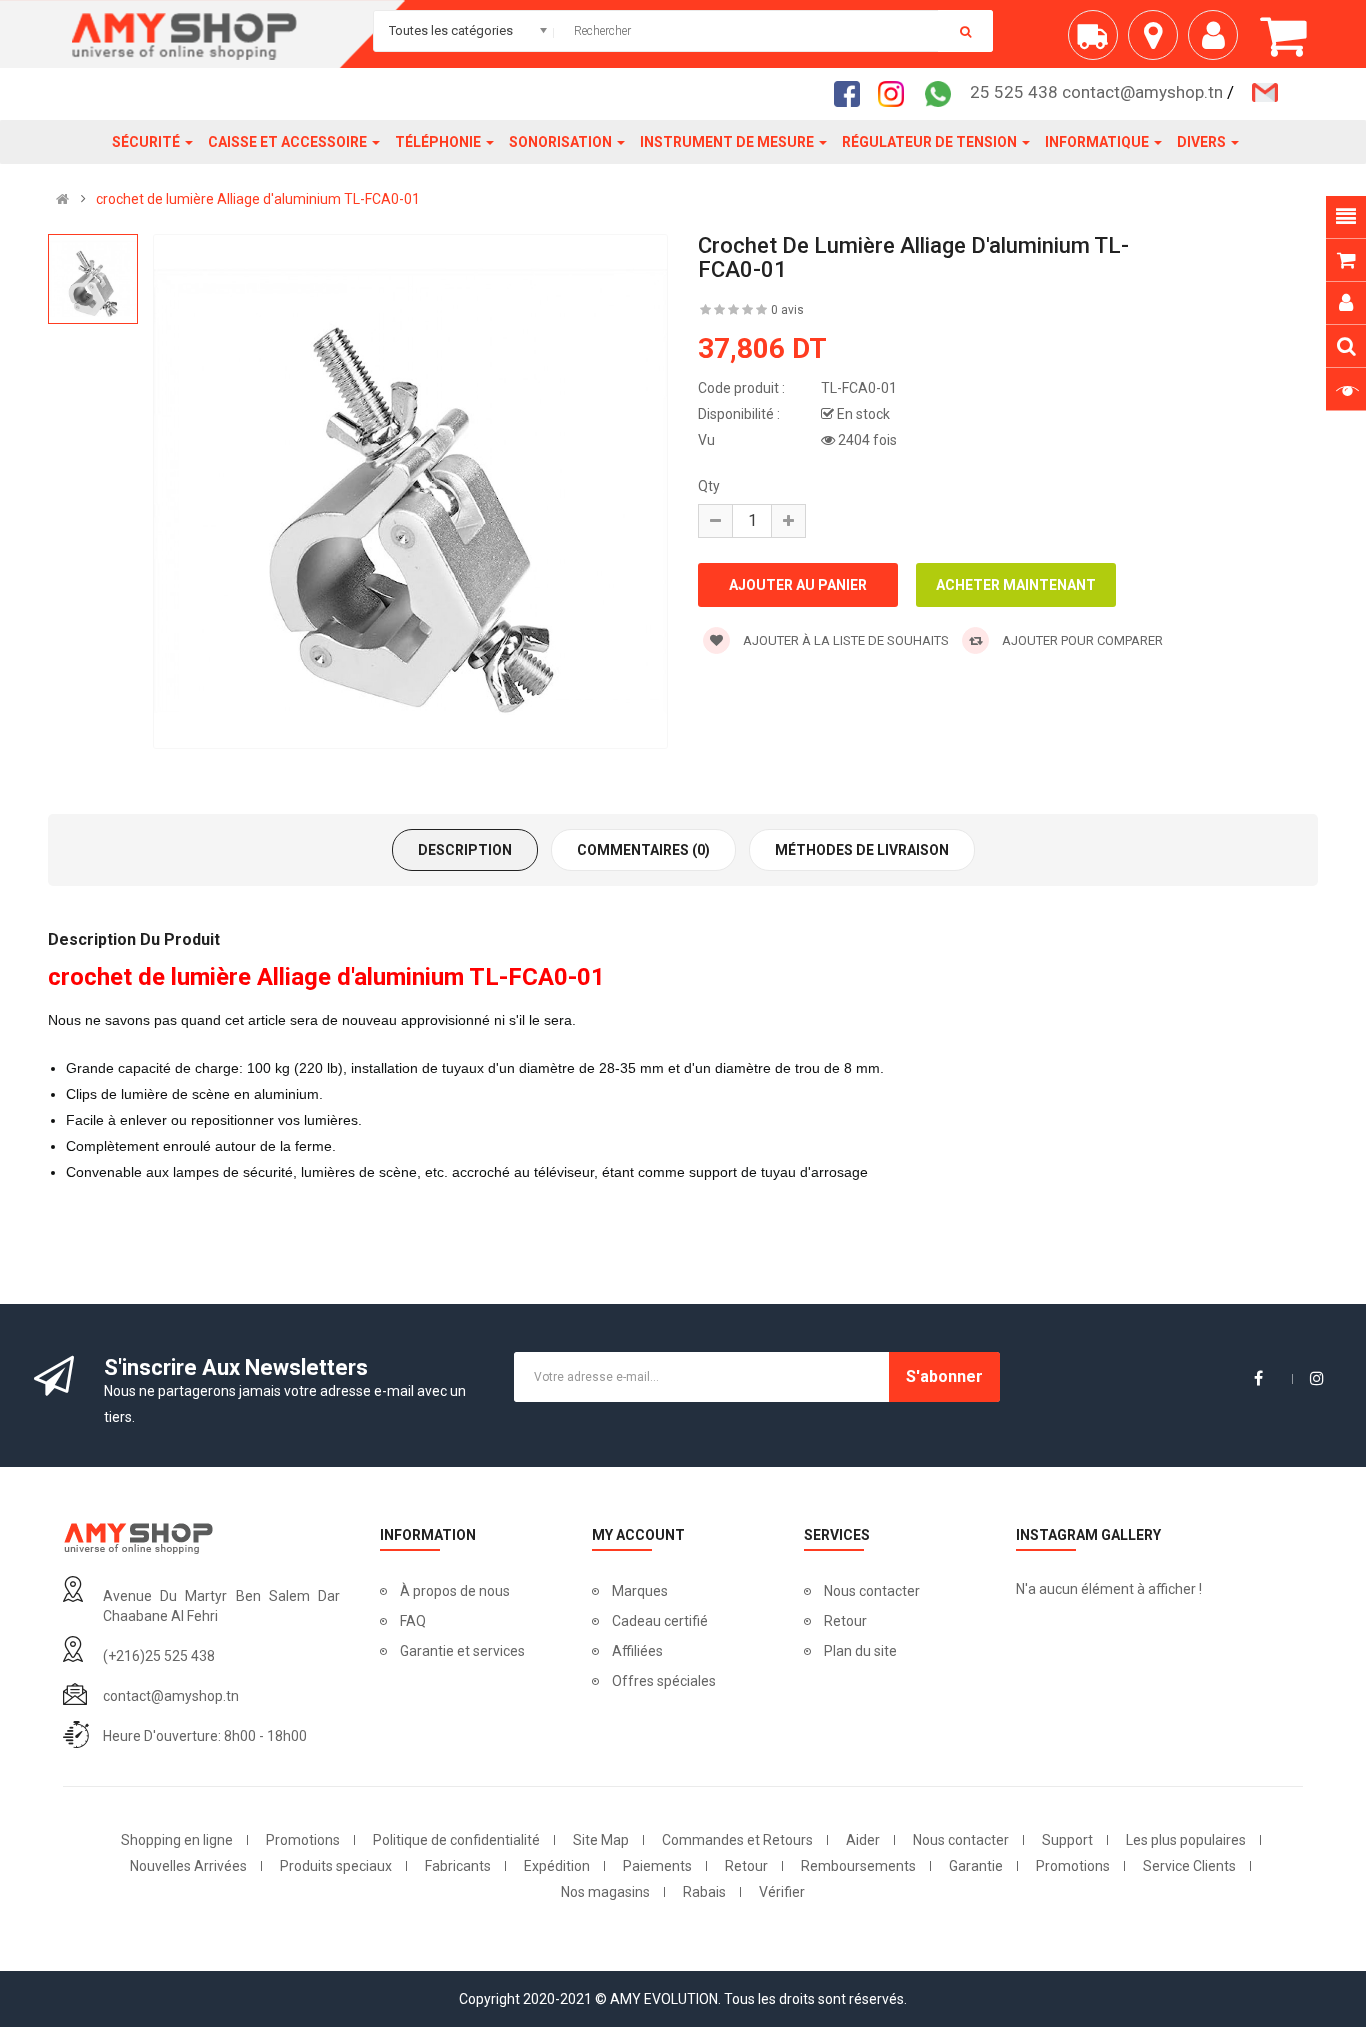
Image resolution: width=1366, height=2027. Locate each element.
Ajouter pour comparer (1081, 640)
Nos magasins (605, 1892)
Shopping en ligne (177, 1840)
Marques (640, 1591)
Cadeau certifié (660, 1621)
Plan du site (860, 1651)
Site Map (601, 1840)
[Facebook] (853, 93)
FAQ (413, 1621)
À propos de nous (455, 1591)
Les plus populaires (1186, 1840)
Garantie (976, 1866)
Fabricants (458, 1866)
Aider (863, 1840)
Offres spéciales (664, 1681)
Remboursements (858, 1866)
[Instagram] (897, 93)
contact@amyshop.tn (171, 1696)
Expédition (557, 1866)
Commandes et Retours (737, 1840)
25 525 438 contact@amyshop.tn (1096, 92)
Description (465, 850)
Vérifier (782, 1892)
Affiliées (637, 1651)
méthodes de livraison (862, 850)
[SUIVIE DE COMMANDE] (1098, 42)
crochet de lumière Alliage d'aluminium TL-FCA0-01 (258, 199)
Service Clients (1189, 1866)
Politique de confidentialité (456, 1840)
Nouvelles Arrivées (188, 1866)
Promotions (303, 1840)
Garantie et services (462, 1651)
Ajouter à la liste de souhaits (844, 640)
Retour (845, 1621)
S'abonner (944, 1376)
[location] (1158, 42)
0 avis (787, 310)
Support (1067, 1840)
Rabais (704, 1892)
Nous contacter (872, 1591)
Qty (709, 486)
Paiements (657, 1866)
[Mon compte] (1218, 42)
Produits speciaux (336, 1866)
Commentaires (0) (643, 850)
